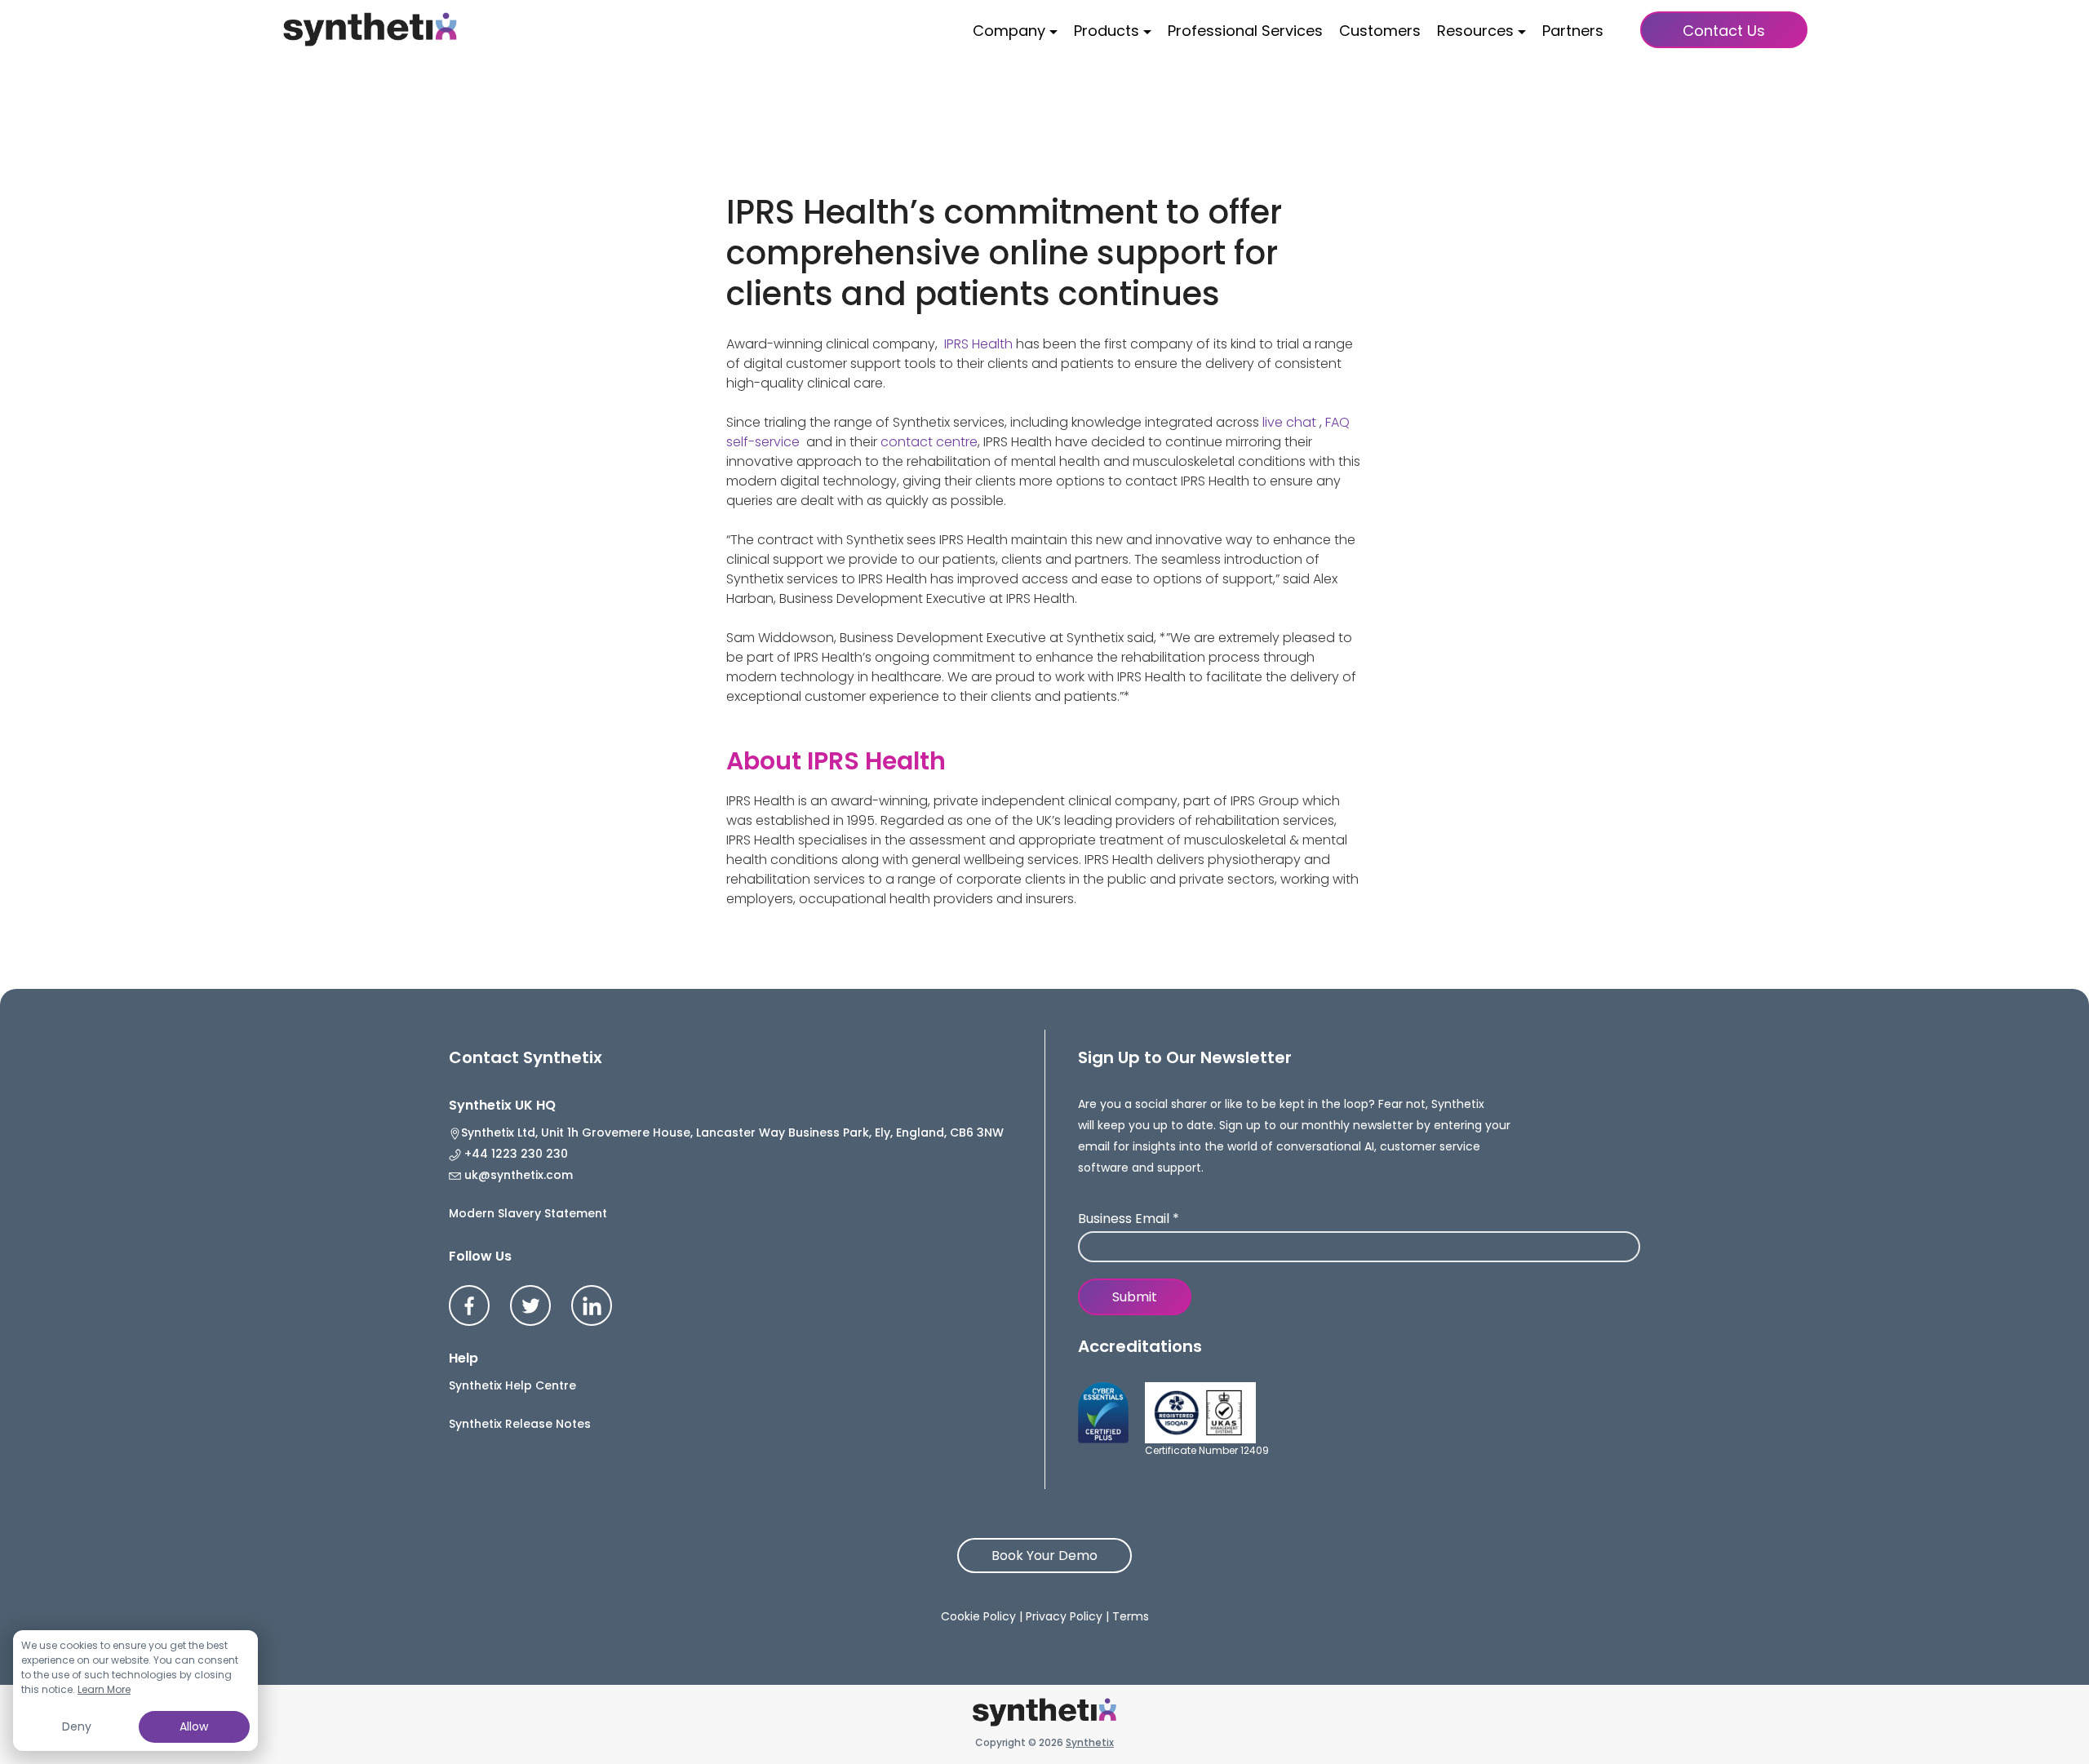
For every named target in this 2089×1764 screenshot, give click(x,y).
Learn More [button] (104, 1689)
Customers (1380, 31)
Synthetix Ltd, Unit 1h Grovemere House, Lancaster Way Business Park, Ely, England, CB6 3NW (732, 1132)
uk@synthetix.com (517, 1175)
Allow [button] (194, 1726)
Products (1107, 31)
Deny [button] (77, 1726)
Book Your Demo (1044, 1556)
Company (1009, 31)
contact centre (929, 442)
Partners (1573, 31)
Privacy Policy (1064, 1616)
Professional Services (1245, 31)
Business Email (1129, 1219)
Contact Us (1724, 31)
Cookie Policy (978, 1616)
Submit (1135, 1297)
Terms (1131, 1616)
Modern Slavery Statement (528, 1213)
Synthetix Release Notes (520, 1424)
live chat (1289, 422)
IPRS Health (978, 344)
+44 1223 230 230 (514, 1154)
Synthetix (1090, 1742)
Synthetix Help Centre (512, 1385)
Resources (1475, 31)
